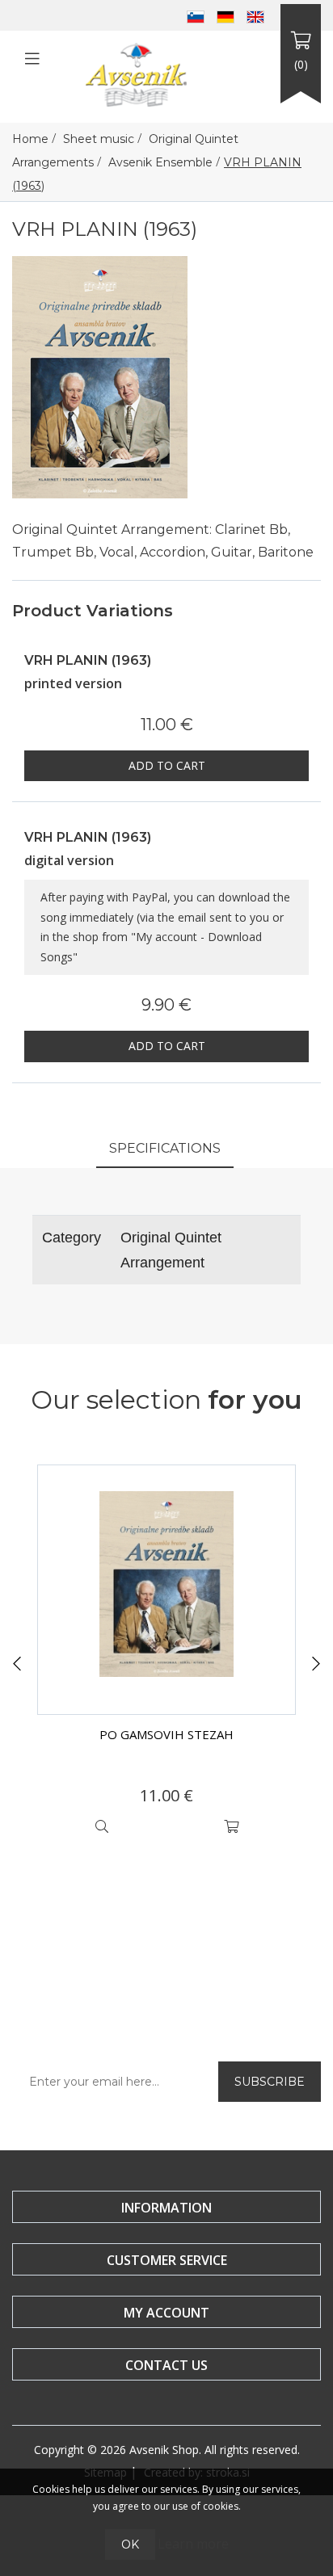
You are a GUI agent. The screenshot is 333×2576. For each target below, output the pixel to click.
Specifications (165, 1148)
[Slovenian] (196, 15)
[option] (166, 1654)
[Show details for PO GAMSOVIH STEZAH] (166, 1590)
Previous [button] (17, 1664)
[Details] (102, 1826)
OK (130, 2544)
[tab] (165, 1150)
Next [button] (316, 1664)
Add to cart (167, 765)
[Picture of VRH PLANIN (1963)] (100, 376)
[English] (255, 15)
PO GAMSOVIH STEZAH (166, 1734)
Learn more (193, 2544)
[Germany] (226, 15)
